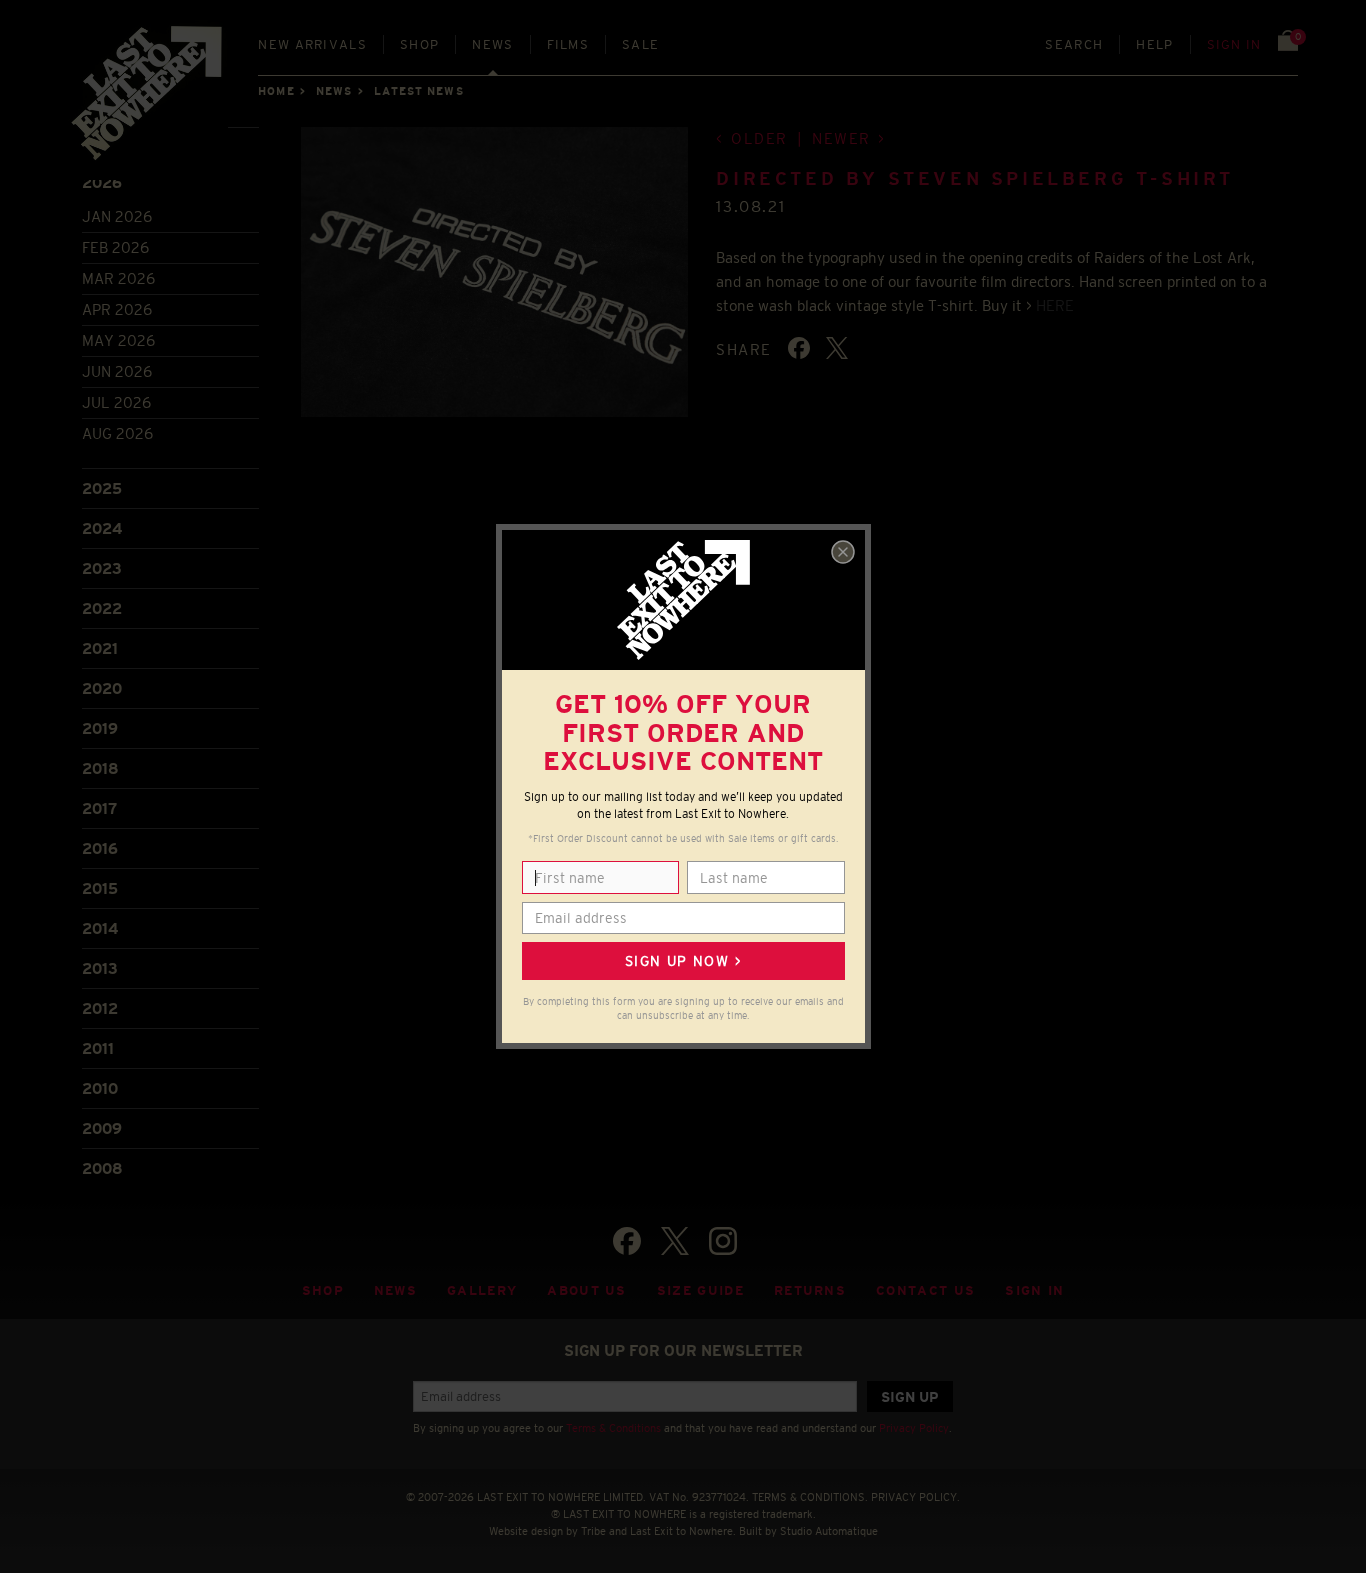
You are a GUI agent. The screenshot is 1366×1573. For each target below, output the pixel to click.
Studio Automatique (829, 1531)
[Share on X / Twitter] (837, 348)
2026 (102, 182)
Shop (419, 44)
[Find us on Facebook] (627, 1241)
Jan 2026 (117, 216)
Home (276, 91)
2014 (100, 928)
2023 (102, 568)
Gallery (482, 1290)
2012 (100, 1008)
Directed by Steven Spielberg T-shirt (975, 179)
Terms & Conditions (613, 1428)
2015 (100, 888)
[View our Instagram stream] (723, 1241)
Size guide (700, 1290)
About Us (587, 1290)
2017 (99, 808)
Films (568, 44)
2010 (100, 1088)
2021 (100, 648)
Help (1154, 44)
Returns (810, 1290)
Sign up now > (683, 961)
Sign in (1234, 44)
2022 (102, 608)
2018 (100, 768)
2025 (102, 488)
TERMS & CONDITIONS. (810, 1497)
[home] (148, 100)
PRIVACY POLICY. (915, 1497)
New (312, 44)
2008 (102, 1168)
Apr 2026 (117, 309)
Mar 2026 (118, 278)
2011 (98, 1048)
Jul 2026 (116, 402)
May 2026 (118, 340)
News (492, 44)
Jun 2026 (117, 371)
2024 (102, 528)
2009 (102, 1128)
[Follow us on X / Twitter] (675, 1241)
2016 (100, 848)
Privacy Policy (914, 1428)
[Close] (843, 552)
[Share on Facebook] (799, 348)
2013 (100, 968)
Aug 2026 (117, 433)
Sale (640, 44)
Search (1074, 44)
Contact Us (925, 1290)
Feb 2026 (115, 247)
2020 (102, 688)
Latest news (419, 91)
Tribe (593, 1531)
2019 (100, 728)
